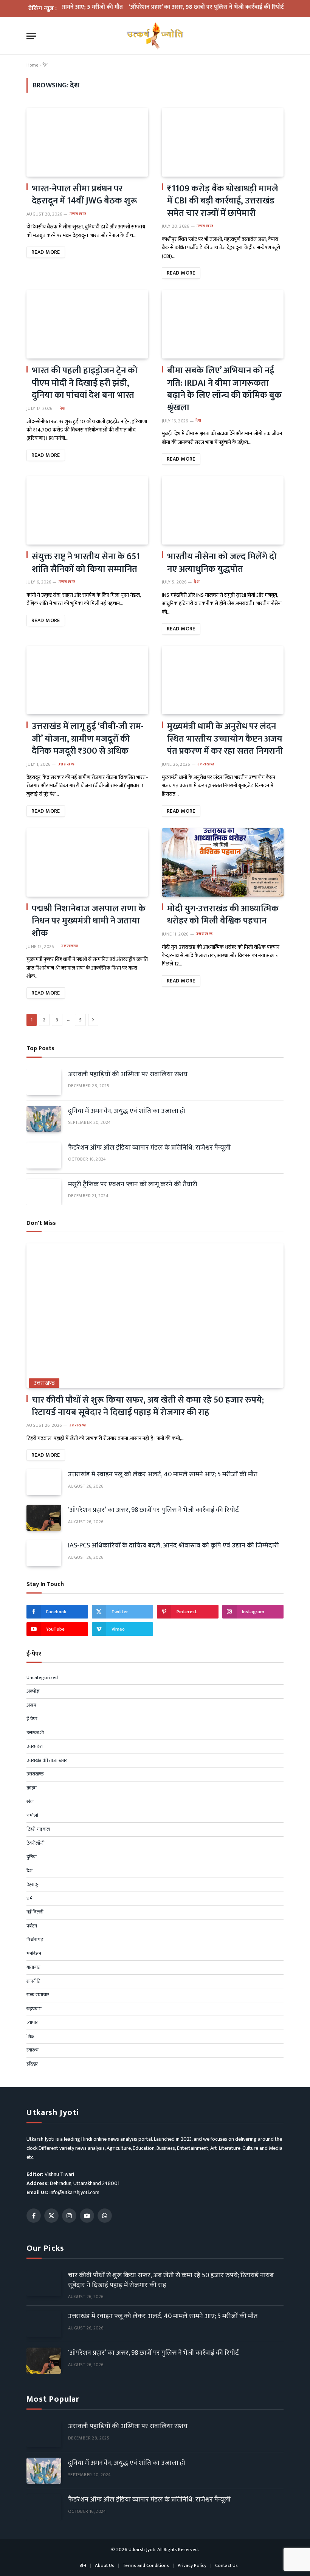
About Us (105, 2565)
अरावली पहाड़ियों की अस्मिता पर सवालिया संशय (128, 1075)
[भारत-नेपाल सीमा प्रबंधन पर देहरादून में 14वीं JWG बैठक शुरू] (87, 142)
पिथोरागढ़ (35, 1940)
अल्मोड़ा (33, 1691)
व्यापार (32, 2023)
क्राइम (32, 1788)
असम (31, 1705)
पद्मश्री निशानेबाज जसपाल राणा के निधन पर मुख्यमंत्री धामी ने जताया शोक (89, 921)
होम (83, 2565)
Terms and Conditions (146, 2565)
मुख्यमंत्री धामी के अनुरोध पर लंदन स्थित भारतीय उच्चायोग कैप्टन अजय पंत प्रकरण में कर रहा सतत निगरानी (225, 739)
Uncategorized (42, 1678)
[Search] (280, 36)
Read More (46, 252)
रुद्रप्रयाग (34, 2009)
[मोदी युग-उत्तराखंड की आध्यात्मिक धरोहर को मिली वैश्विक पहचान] (223, 862)
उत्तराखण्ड (78, 214)
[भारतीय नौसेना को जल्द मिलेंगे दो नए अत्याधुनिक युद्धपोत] (223, 510)
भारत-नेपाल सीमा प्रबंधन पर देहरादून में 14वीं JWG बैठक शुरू (84, 195)
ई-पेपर (32, 1719)
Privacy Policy (192, 2565)
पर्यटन (32, 1926)
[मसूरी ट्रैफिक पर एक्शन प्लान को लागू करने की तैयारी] (44, 1192)
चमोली (32, 1816)
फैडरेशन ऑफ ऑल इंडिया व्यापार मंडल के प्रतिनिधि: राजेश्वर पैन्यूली (149, 1148)
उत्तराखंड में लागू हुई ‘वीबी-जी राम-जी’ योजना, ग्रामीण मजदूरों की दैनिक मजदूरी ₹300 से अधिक (88, 739)
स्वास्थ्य (33, 2050)
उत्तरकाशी (35, 1733)
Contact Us (226, 2565)
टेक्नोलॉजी (36, 1844)
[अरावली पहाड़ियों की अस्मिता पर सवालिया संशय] (44, 1082)
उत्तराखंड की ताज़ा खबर (47, 1761)
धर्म (29, 1899)
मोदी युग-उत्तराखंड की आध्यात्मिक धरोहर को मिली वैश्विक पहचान (223, 915)
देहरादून (33, 1885)
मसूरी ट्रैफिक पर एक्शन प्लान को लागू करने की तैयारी (133, 1185)
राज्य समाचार (38, 1995)
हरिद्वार (32, 2064)
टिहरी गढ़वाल (38, 1830)
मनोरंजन (34, 1954)
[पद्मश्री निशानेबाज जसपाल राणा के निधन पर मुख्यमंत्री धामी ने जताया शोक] (87, 862)
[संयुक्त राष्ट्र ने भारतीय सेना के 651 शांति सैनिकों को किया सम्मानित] (87, 510)
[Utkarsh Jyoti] (155, 36)
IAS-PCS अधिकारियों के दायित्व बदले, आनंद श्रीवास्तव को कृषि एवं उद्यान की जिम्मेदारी (174, 1546)
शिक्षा (31, 2037)
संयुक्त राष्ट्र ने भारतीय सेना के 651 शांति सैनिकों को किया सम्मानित (86, 563)
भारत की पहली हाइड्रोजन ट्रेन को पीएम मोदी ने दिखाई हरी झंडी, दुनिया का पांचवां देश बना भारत (85, 383)
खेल (30, 1802)
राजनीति (33, 1982)
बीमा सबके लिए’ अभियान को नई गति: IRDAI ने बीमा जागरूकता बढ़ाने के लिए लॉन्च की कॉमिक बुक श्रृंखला (224, 389)
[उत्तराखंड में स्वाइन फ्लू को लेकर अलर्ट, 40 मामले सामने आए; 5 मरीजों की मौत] (44, 1482)
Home (32, 65)
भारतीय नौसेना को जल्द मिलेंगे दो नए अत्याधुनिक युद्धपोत (222, 563)
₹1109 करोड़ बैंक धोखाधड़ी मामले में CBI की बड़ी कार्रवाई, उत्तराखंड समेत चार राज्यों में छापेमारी (223, 201)
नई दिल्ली (35, 1912)
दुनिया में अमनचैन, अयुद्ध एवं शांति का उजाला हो (127, 1111)
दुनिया (32, 1857)
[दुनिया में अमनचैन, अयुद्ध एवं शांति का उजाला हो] (44, 1119)
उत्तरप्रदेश (35, 1747)
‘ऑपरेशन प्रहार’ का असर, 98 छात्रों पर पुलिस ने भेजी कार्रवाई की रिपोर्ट (184, 7)
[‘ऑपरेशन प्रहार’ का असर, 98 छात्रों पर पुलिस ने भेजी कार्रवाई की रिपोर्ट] (44, 1518)
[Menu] (31, 36)
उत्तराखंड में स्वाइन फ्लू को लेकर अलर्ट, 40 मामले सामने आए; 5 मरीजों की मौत (163, 1475)
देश (63, 409)
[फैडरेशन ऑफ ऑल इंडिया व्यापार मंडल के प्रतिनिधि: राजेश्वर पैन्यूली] (44, 1155)
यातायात (33, 1968)
